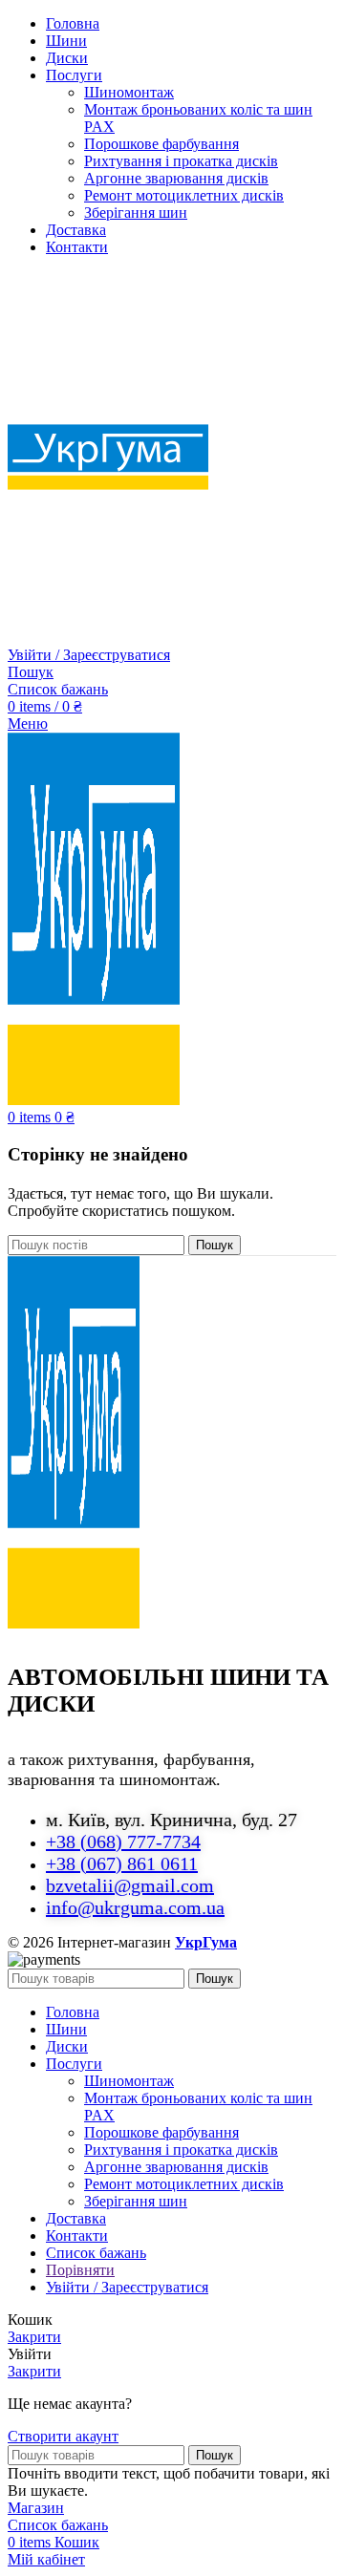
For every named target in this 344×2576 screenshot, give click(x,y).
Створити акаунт (63, 2436)
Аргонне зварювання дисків (176, 178)
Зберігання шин (136, 213)
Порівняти (80, 2270)
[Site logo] (108, 638)
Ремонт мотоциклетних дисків (184, 195)
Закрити (34, 2337)
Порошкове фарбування (161, 144)
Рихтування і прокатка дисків (181, 161)
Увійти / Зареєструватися (127, 2287)
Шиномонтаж (129, 92)
